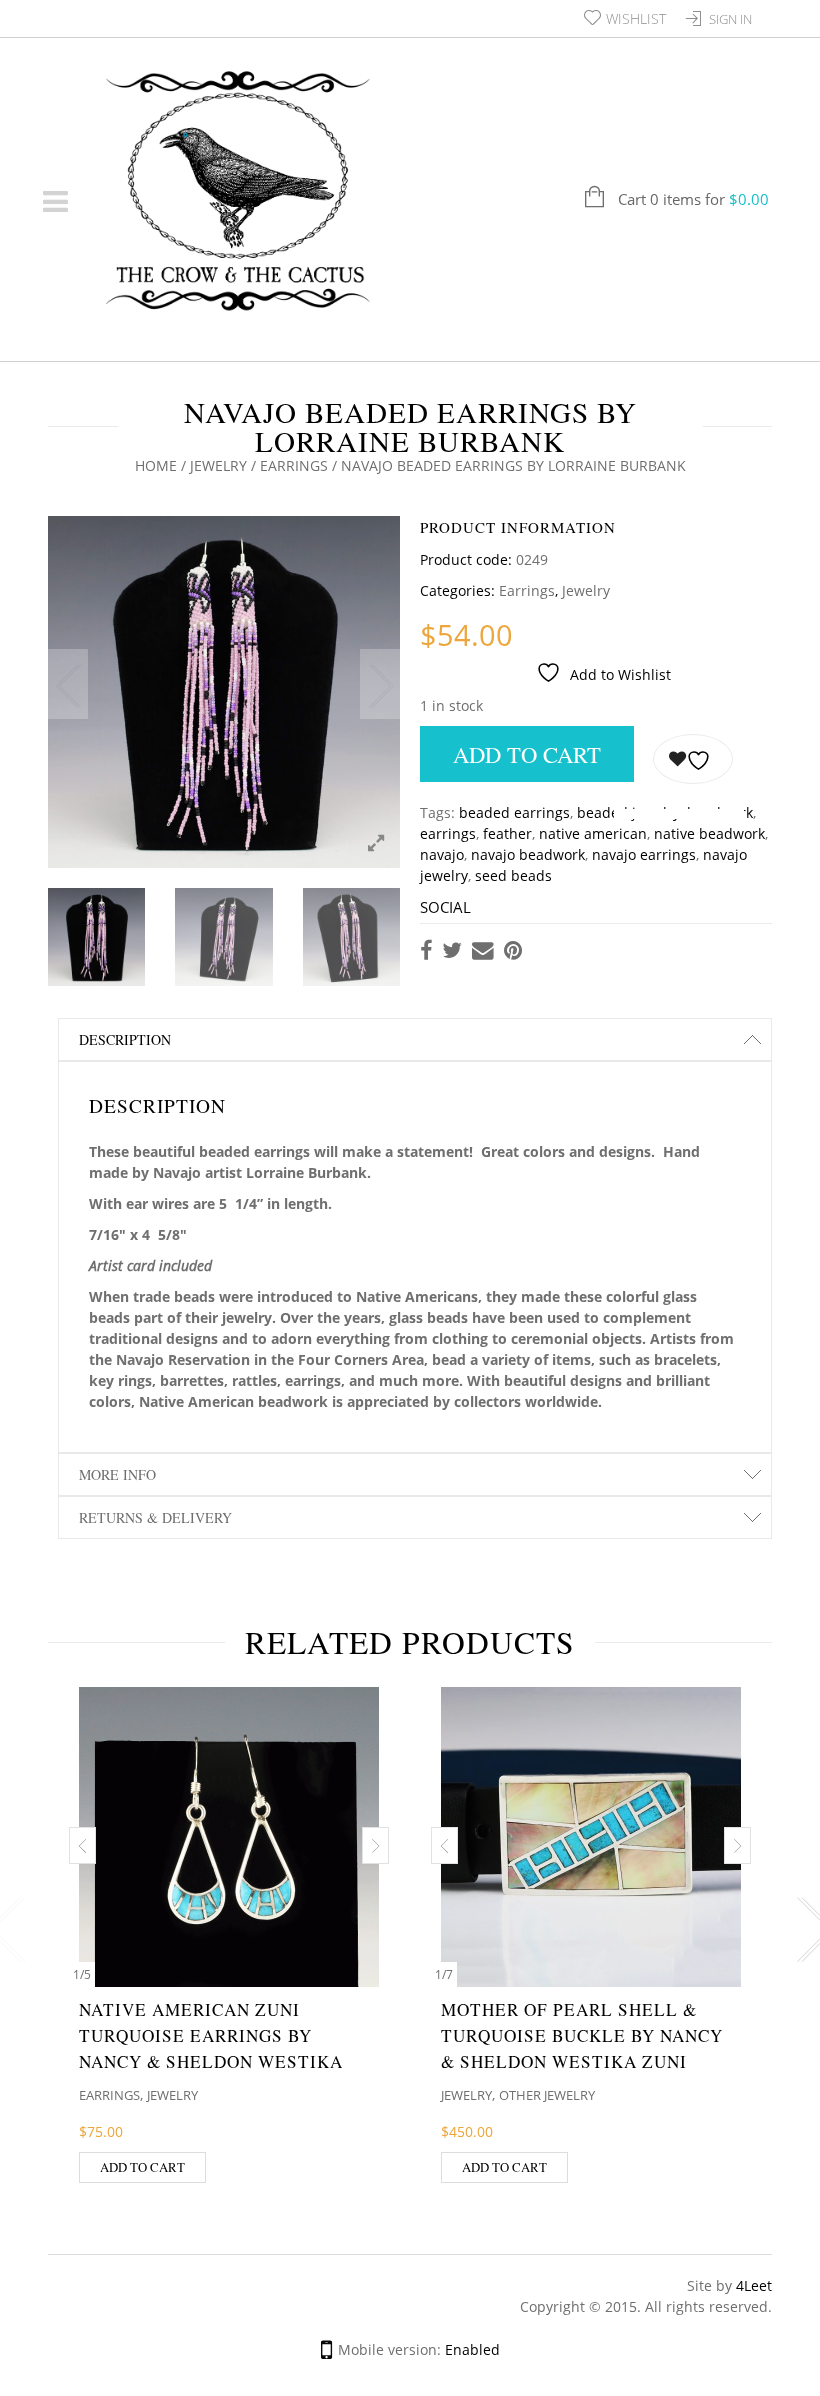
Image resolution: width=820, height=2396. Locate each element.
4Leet (754, 2285)
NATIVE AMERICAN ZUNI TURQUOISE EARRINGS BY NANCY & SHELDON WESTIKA (211, 2035)
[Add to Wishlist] (693, 759)
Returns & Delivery (155, 1517)
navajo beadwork (528, 854)
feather (507, 833)
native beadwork (709, 833)
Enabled (472, 2349)
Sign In (730, 19)
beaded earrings (514, 812)
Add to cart (527, 754)
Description (125, 1039)
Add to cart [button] (142, 2167)
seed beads (513, 875)
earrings (448, 833)
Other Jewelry (547, 2095)
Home (156, 465)
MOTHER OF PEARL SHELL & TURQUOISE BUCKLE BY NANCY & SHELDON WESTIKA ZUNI (582, 2035)
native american (593, 833)
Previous (68, 684)
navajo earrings (644, 854)
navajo (442, 854)
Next (380, 684)
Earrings (294, 465)
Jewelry (218, 465)
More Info (117, 1474)
